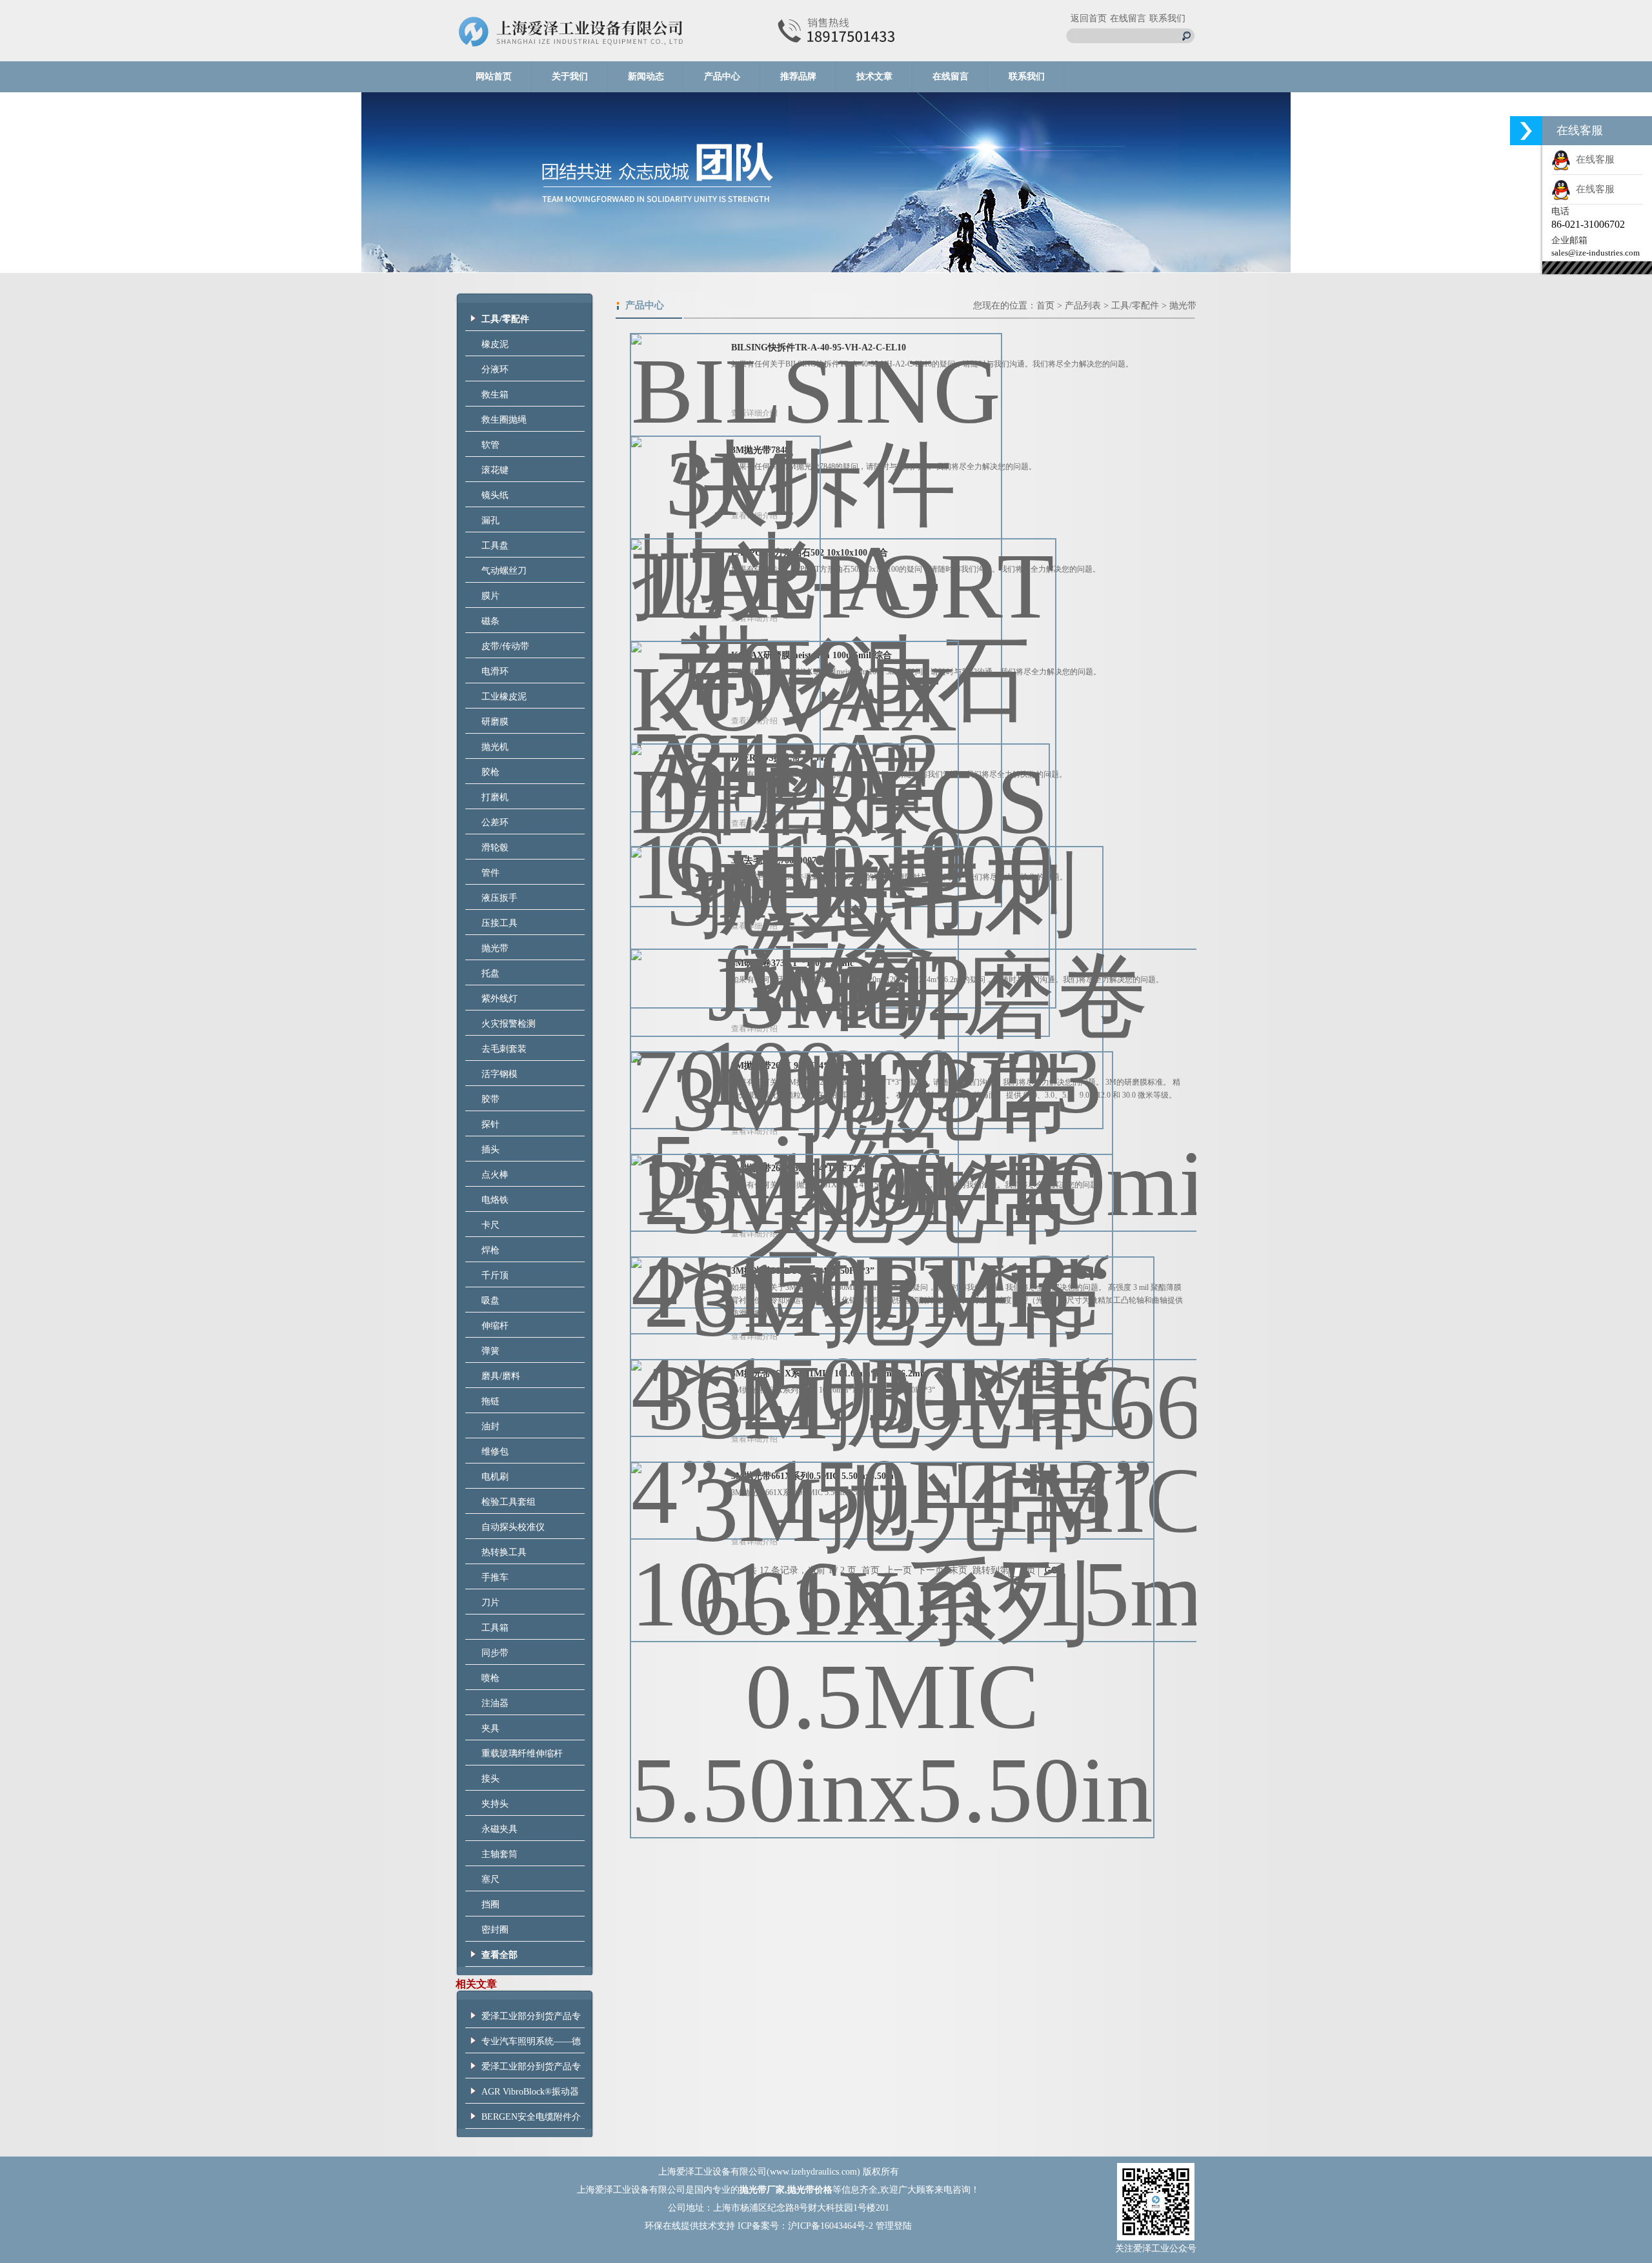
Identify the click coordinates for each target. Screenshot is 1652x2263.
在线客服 (1593, 159)
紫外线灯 (499, 999)
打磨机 (495, 797)
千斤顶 (495, 1275)
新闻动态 (646, 76)
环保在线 (663, 2226)
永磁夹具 (499, 1829)
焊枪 (490, 1250)
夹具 (490, 1728)
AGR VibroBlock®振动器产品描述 (530, 2095)
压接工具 (499, 923)
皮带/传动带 (505, 646)
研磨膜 (495, 722)
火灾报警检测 (509, 1024)
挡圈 (490, 1905)
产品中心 (722, 76)
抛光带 (495, 948)
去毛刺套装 (504, 1049)
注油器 (495, 1703)
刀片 (490, 1603)
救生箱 (495, 395)
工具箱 (495, 1628)
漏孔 (490, 520)
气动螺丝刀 (504, 571)
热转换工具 (504, 1552)
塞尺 (490, 1879)
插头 (490, 1150)
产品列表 (1083, 306)
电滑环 (495, 671)
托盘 (490, 973)
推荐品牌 (798, 76)
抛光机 (495, 747)
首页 (1045, 306)
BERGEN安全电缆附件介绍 (531, 2120)
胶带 (490, 1099)
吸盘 (490, 1301)
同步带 (495, 1653)
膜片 (490, 596)
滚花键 (495, 470)
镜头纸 (495, 495)
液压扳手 (499, 898)
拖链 (490, 1401)
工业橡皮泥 (504, 697)
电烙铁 (495, 1200)
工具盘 (495, 546)
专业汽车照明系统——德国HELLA (531, 2045)
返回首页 (1089, 18)
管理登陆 (894, 2226)
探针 (490, 1124)
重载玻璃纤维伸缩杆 (522, 1754)
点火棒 (495, 1175)
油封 (490, 1426)
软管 (490, 445)
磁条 (490, 621)
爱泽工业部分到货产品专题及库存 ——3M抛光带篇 (531, 2020)
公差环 (495, 822)
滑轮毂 (495, 848)
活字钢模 (499, 1074)
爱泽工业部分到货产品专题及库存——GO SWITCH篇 (531, 2070)
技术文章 (874, 76)
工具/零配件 (1135, 306)
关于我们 (570, 76)
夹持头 (495, 1804)
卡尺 (490, 1225)
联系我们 (1167, 18)
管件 (490, 873)
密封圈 (495, 1930)
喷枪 (490, 1678)
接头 (490, 1779)
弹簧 (490, 1351)
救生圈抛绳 (504, 420)
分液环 (495, 369)
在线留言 (1128, 18)
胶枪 (490, 772)
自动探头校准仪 (513, 1527)
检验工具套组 (509, 1502)
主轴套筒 (499, 1854)
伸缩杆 (495, 1326)
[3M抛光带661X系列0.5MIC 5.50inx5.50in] (892, 1640)
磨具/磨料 (501, 1376)
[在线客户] (1526, 131)
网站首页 (494, 76)
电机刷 (495, 1477)
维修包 (495, 1452)
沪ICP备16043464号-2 (831, 2226)
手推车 (495, 1577)
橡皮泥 (495, 344)
